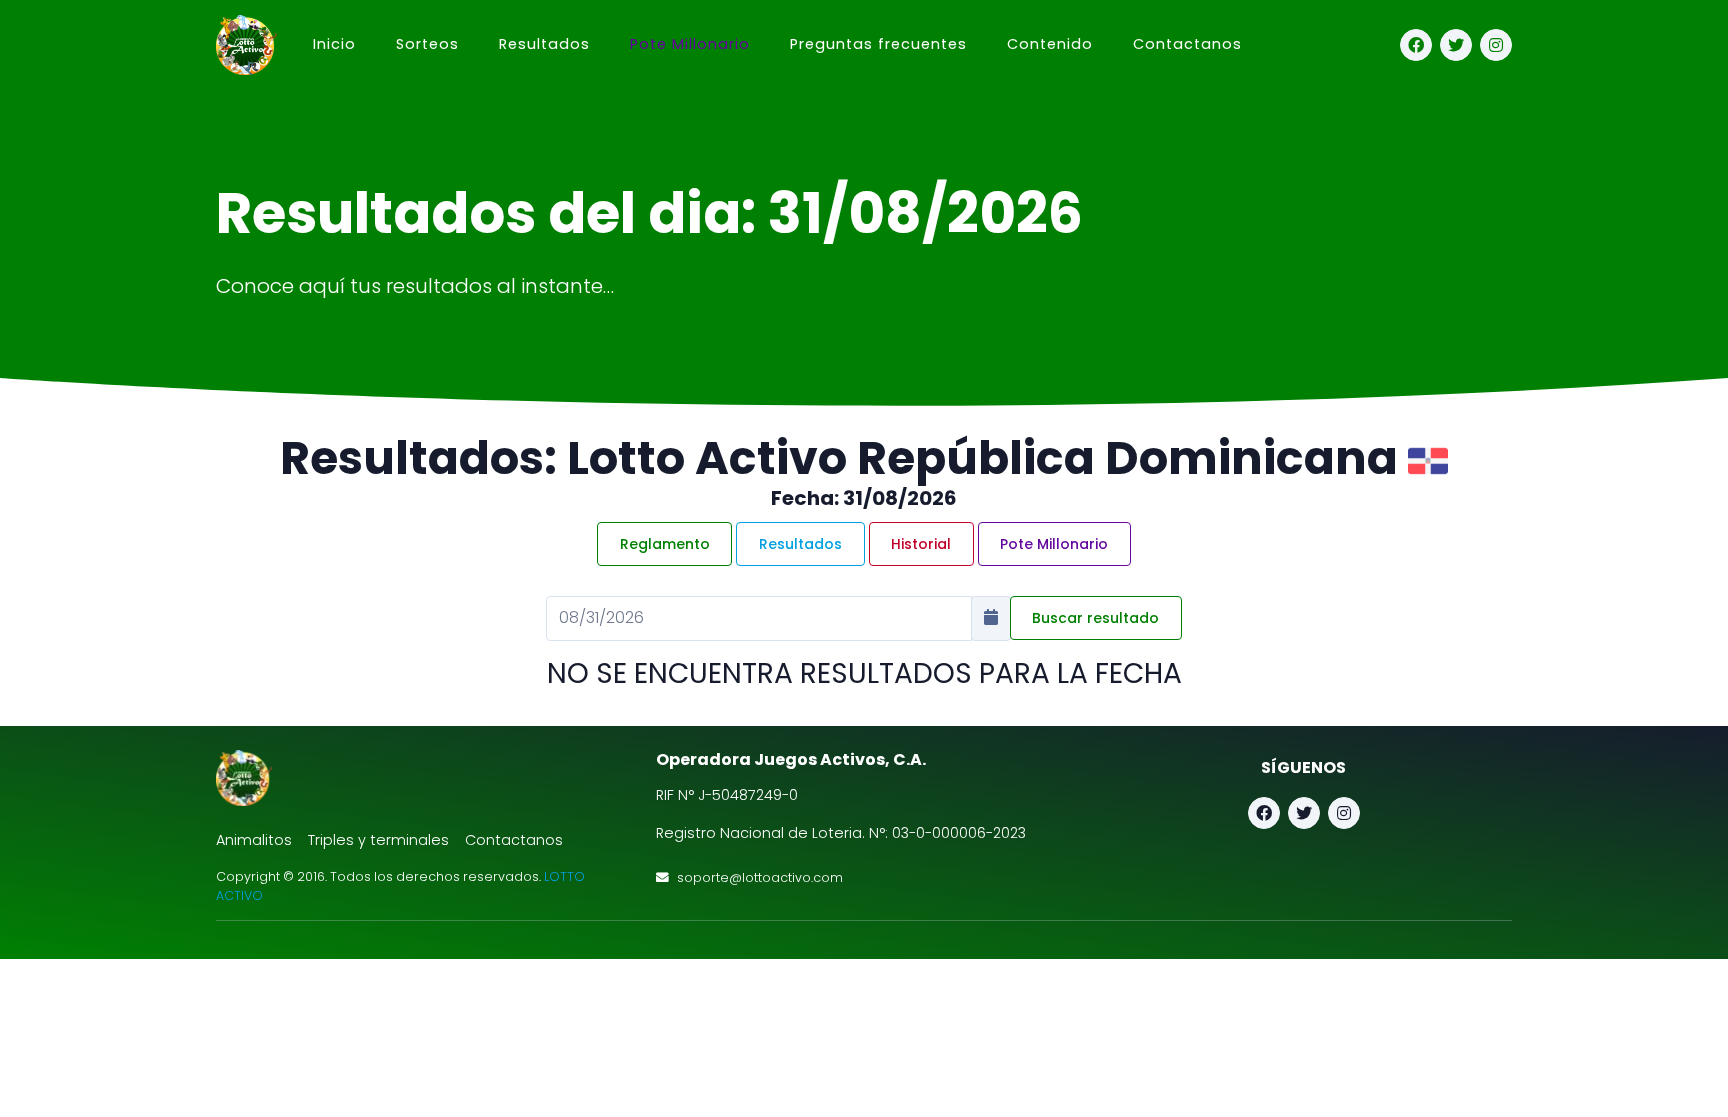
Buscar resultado (1095, 618)
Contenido (1050, 44)
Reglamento (665, 544)
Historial (921, 544)
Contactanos (1187, 44)
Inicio (334, 44)
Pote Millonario (690, 44)
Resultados (800, 544)
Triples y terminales (378, 840)
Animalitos (254, 840)
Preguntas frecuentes (878, 44)
